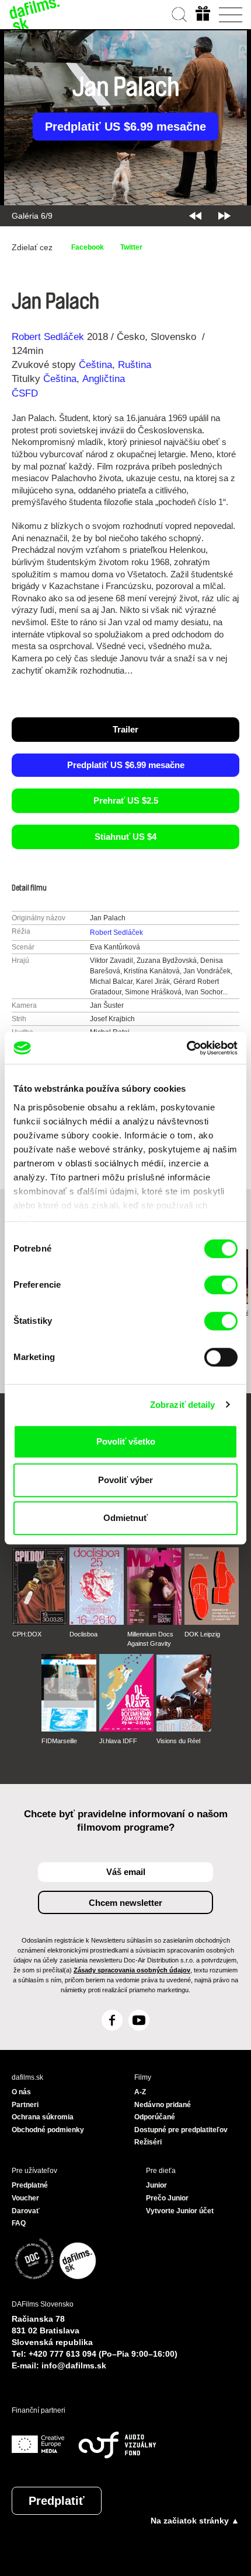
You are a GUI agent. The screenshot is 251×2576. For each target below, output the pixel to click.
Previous (195, 216)
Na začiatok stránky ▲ (195, 2521)
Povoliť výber (125, 1480)
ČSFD (26, 393)
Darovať (26, 2211)
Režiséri (148, 2142)
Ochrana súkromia (43, 2117)
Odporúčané (155, 2117)
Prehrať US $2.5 (126, 800)
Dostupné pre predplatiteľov (181, 2130)
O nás (21, 2092)
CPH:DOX (27, 1634)
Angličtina (104, 379)
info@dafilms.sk (74, 2365)
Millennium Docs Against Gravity (150, 1639)
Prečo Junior (167, 2198)
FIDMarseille (59, 1741)
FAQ (19, 2223)
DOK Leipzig (202, 1634)
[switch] (221, 1285)
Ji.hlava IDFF (118, 1741)
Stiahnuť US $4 (125, 837)
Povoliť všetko (126, 1441)
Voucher (25, 2198)
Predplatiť (57, 2501)
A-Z (140, 2092)
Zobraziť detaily (183, 1405)
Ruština (135, 365)
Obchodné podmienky (48, 2130)
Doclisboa (83, 1634)
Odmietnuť (125, 1518)
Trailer (125, 729)
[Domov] (35, 15)
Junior (156, 2185)
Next (224, 216)
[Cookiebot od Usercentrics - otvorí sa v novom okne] (186, 1048)
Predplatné (30, 2185)
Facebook (88, 247)
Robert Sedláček (48, 337)
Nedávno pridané (163, 2105)
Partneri (25, 2105)
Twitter (131, 247)
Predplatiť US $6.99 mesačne (125, 127)
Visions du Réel (178, 1741)
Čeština (95, 365)
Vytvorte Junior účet (180, 2211)
